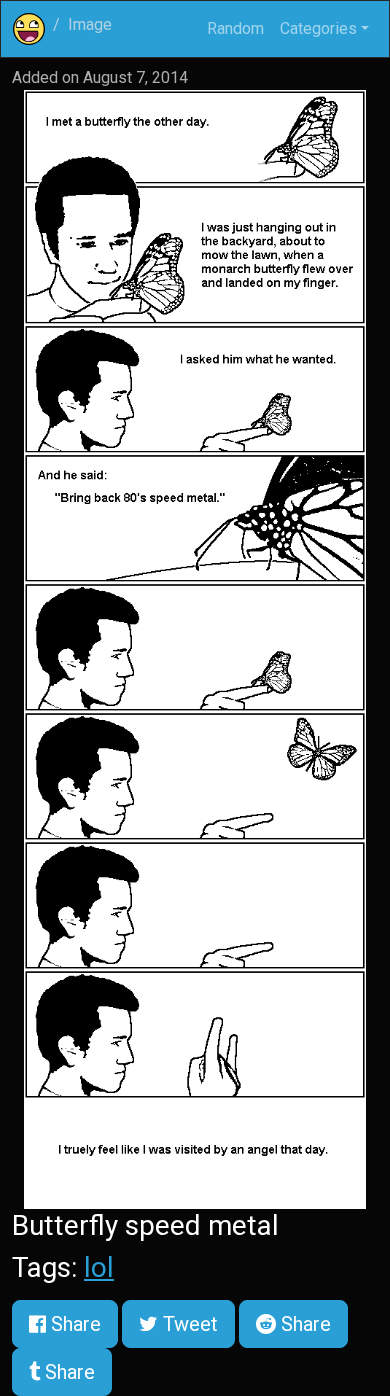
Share (73, 1324)
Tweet (188, 1324)
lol (99, 1267)
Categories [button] (318, 28)
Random (235, 28)
